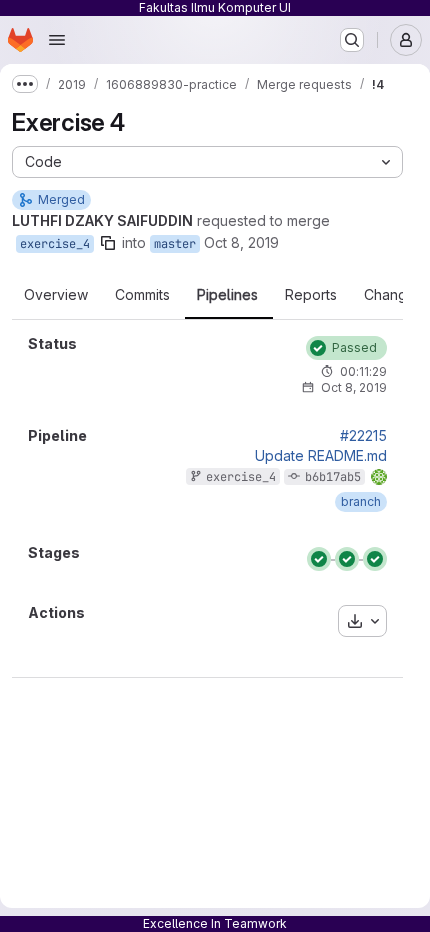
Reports (311, 295)
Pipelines (227, 295)
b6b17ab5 (333, 477)
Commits (142, 295)
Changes (393, 295)
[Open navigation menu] (57, 40)
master (175, 244)
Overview (56, 295)
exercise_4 (55, 244)
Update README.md (321, 456)
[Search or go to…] (352, 40)
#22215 (363, 436)
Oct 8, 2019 (241, 242)
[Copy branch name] (108, 243)
